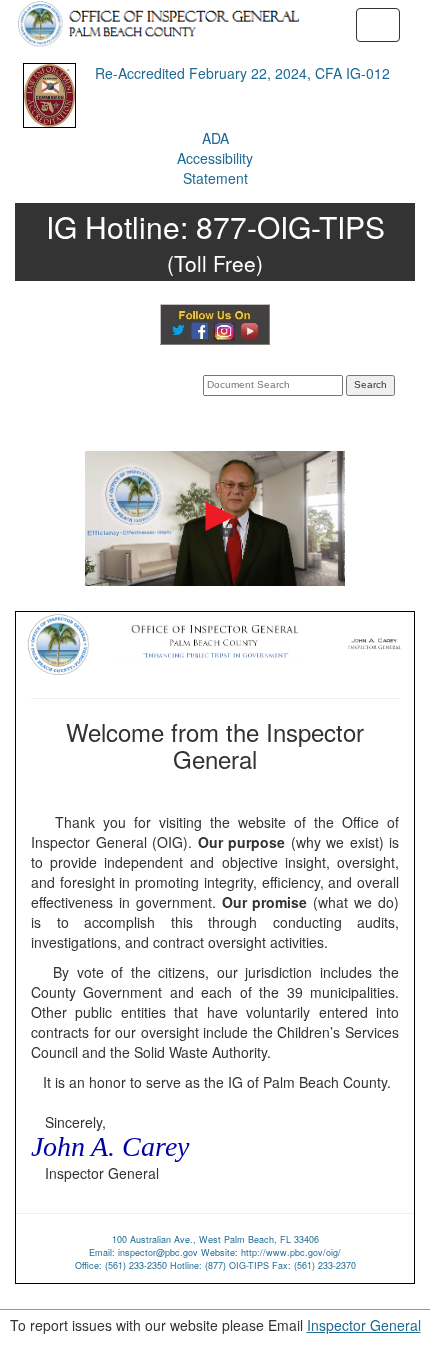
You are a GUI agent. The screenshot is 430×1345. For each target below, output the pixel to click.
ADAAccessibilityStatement (215, 158)
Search (370, 384)
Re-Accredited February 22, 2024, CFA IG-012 (242, 73)
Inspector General (364, 1325)
